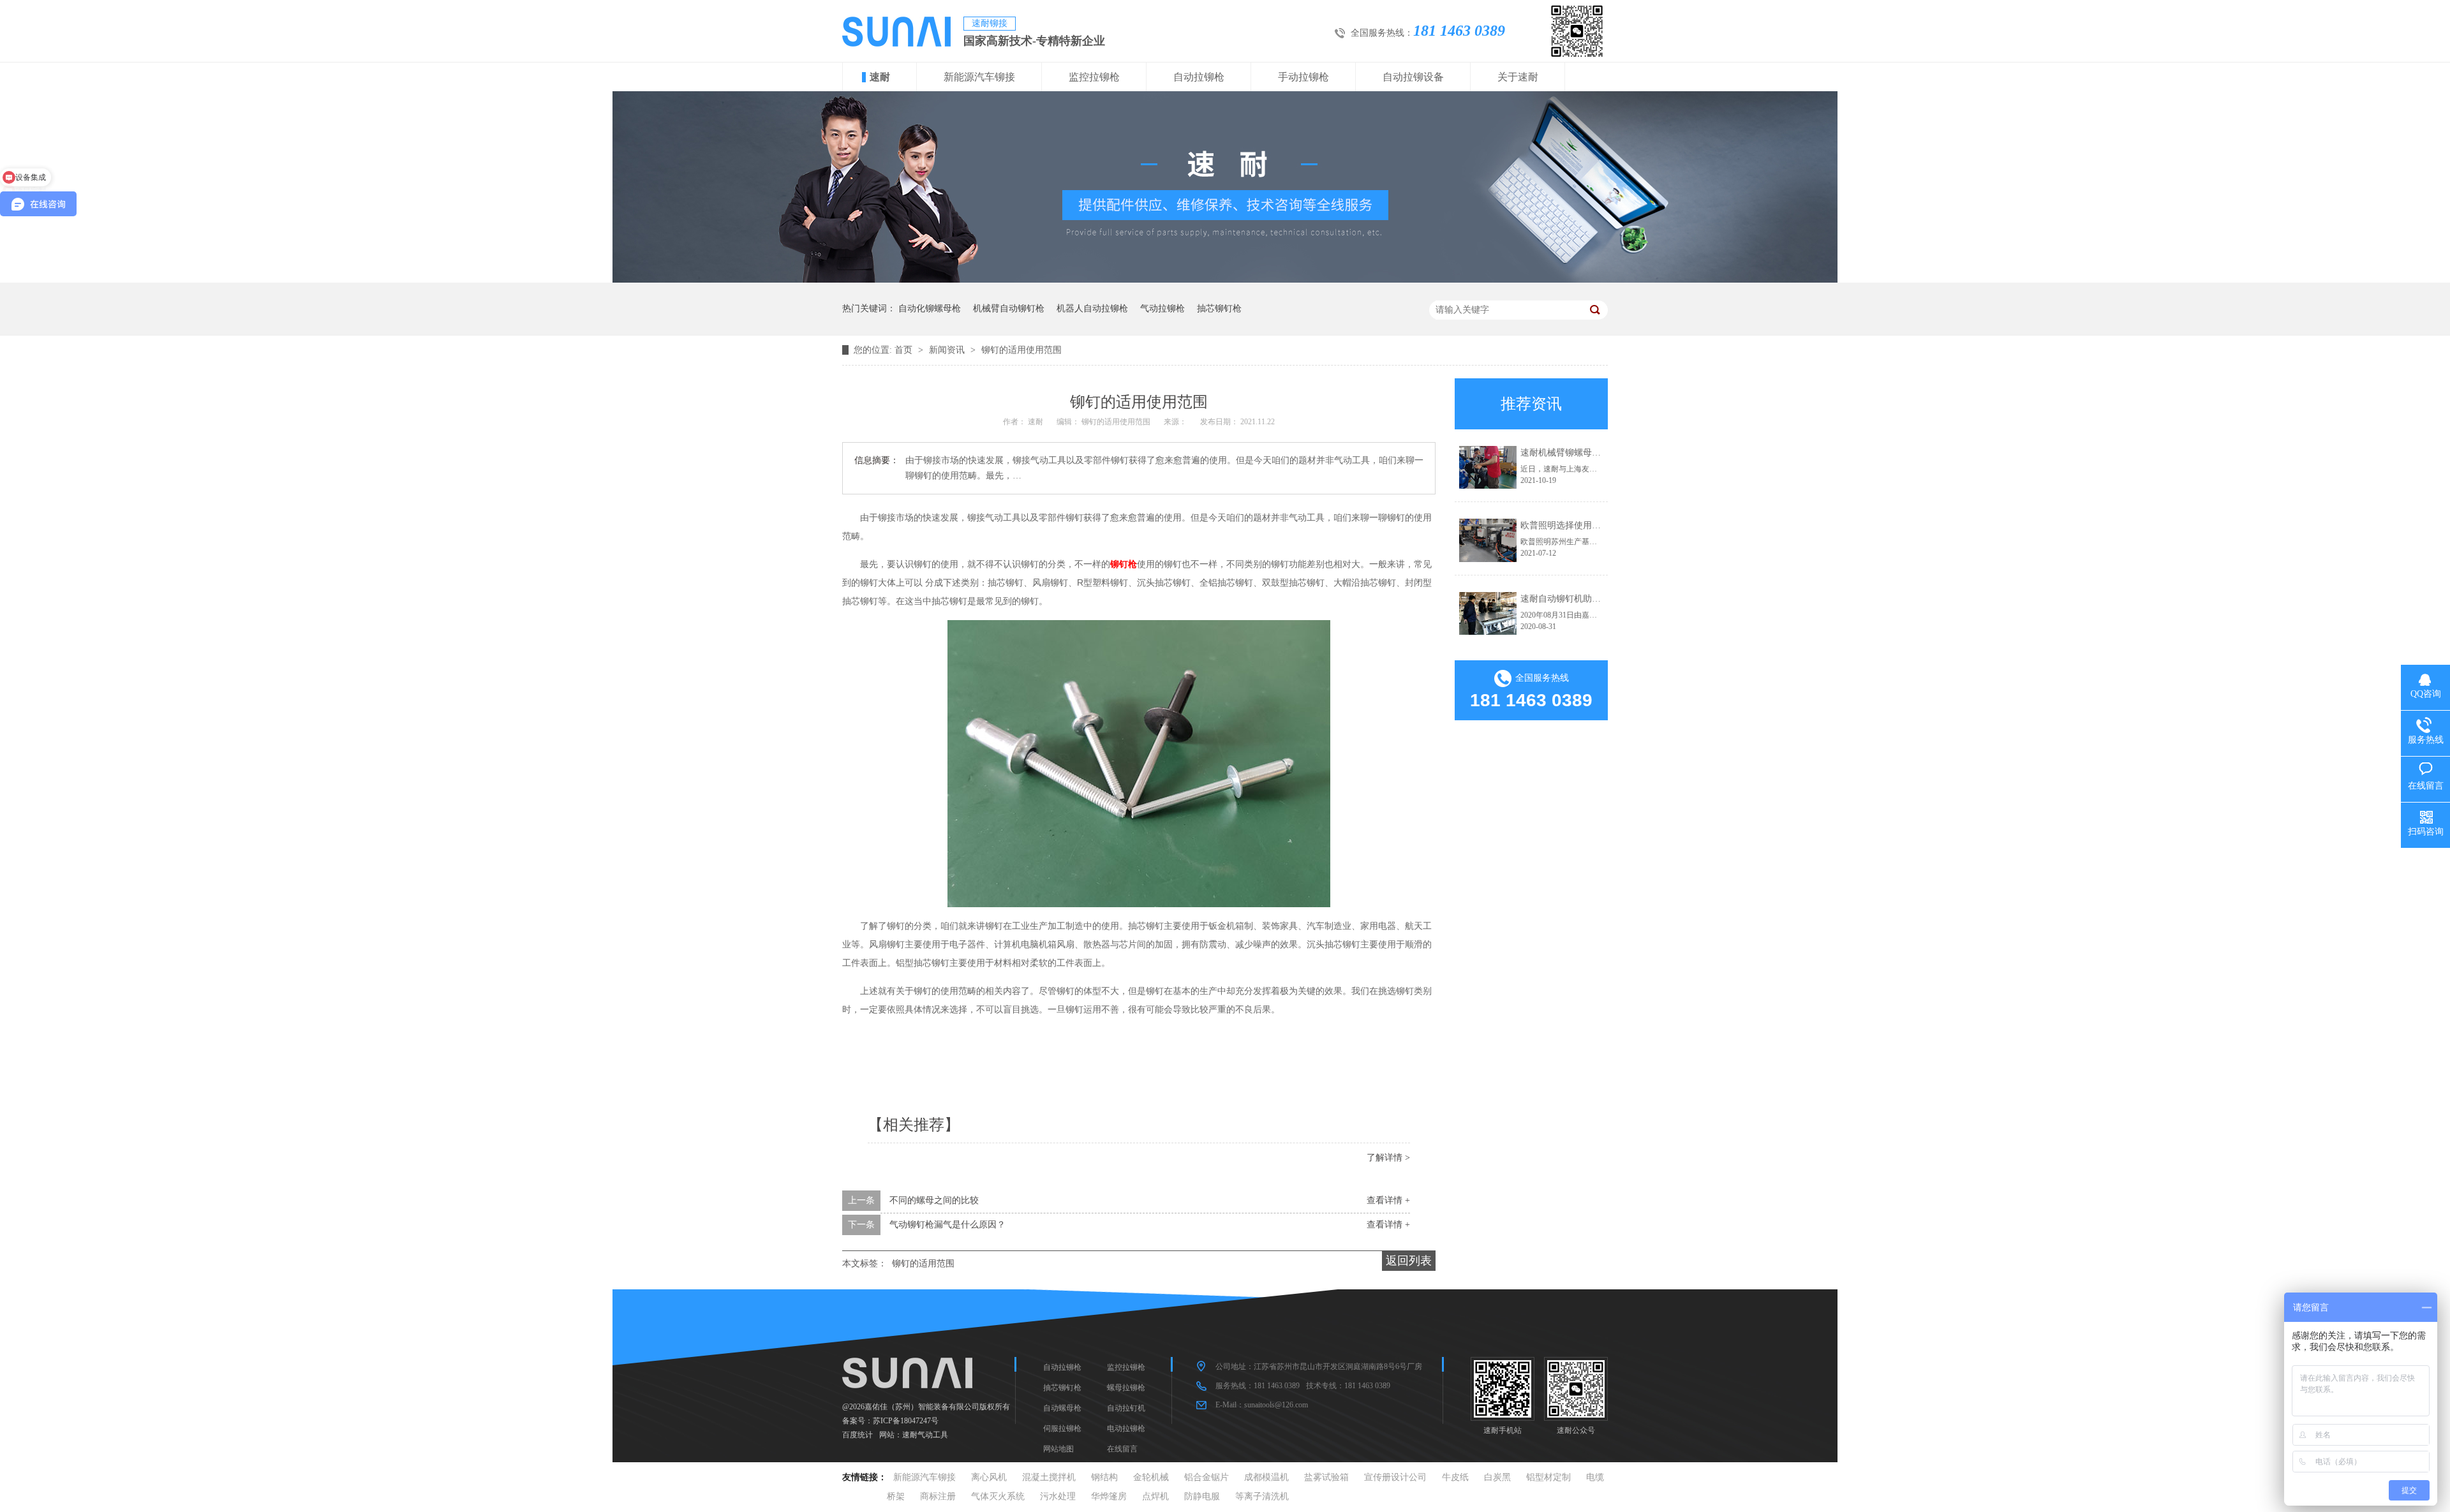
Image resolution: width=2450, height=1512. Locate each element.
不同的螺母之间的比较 (934, 1200)
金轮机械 (1151, 1477)
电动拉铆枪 (1126, 1428)
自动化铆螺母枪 (930, 308)
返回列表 (1409, 1261)
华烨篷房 (1109, 1496)
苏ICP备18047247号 (906, 1421)
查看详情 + (1388, 1200)
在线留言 (1122, 1449)
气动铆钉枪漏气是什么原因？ (947, 1225)
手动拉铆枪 (1303, 77)
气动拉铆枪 (1162, 308)
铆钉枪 (1124, 564)
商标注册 (938, 1496)
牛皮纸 (1455, 1477)
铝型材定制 (1548, 1477)
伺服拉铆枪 (1062, 1428)
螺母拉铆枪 (1126, 1388)
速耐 (880, 77)
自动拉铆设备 (1413, 77)
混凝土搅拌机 (1049, 1477)
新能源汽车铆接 (979, 77)
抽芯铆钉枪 (1219, 308)
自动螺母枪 (1062, 1408)
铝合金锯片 (1206, 1477)
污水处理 (1058, 1496)
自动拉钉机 (1126, 1408)
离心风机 (989, 1477)
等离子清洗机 (1262, 1496)
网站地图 (1058, 1449)
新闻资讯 (948, 350)
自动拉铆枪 (1199, 77)
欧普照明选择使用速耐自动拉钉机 (1587, 525)
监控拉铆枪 (1094, 77)
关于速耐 (1518, 77)
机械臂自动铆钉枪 (1009, 308)
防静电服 (1202, 1496)
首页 (905, 350)
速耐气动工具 (925, 1435)
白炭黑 (1497, 1477)
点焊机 (1155, 1496)
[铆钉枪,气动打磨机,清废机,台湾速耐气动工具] (896, 43)
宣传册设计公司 (1395, 1477)
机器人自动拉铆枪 (1092, 308)
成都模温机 (1266, 1477)
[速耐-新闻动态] (1225, 280)
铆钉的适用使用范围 (1021, 350)
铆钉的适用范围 (923, 1264)
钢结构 (1104, 1477)
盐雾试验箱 (1326, 1477)
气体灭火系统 (998, 1496)
